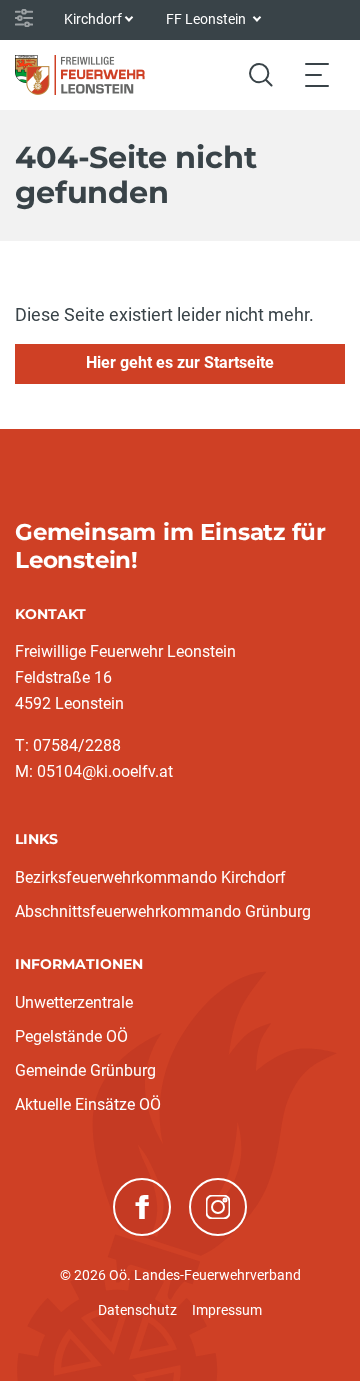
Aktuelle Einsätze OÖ (88, 1104)
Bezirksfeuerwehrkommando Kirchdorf (150, 877)
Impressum (227, 1310)
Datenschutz (137, 1310)
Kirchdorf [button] (93, 19)
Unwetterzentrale (74, 1002)
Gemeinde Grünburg (85, 1070)
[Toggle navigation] (317, 74)
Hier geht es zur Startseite (180, 362)
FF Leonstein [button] (207, 19)
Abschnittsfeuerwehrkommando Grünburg (163, 911)
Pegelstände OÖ (71, 1036)
